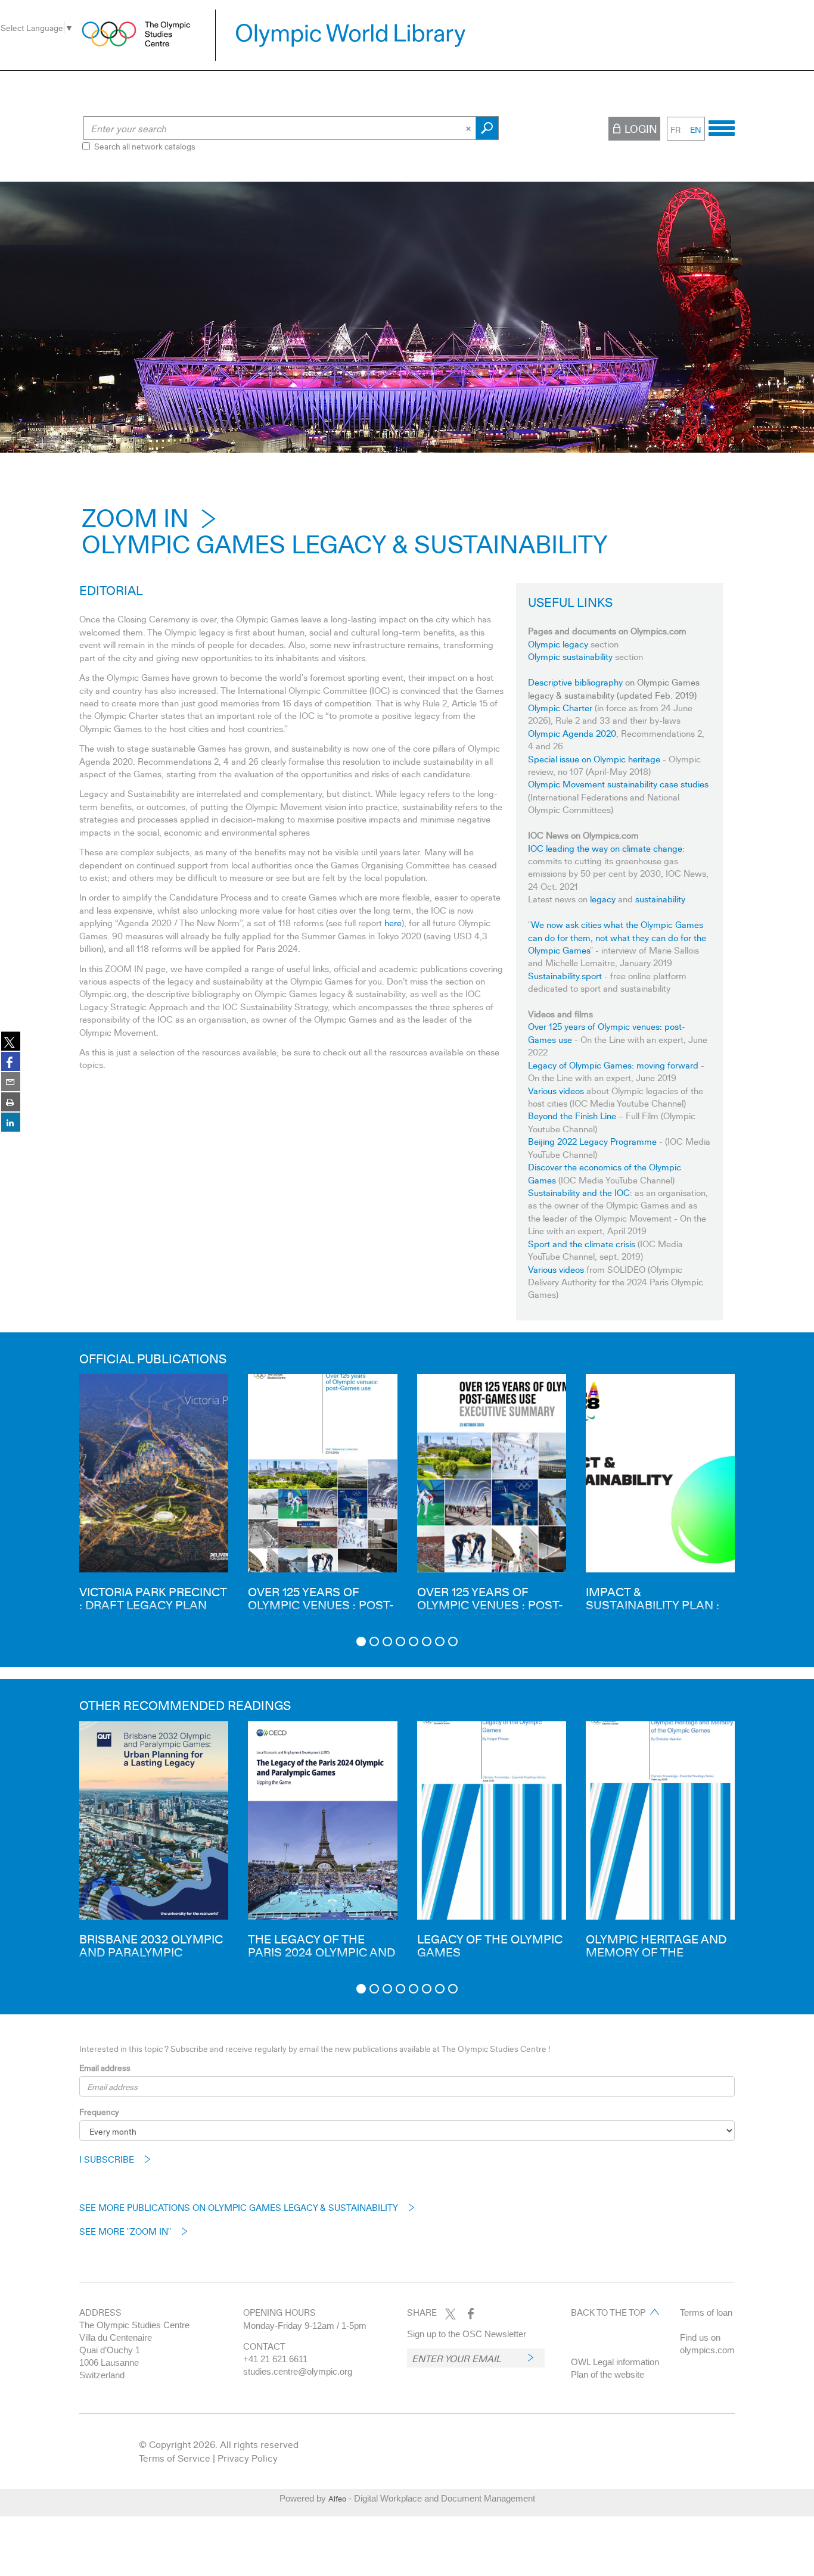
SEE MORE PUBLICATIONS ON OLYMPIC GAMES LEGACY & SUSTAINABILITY (239, 2207)
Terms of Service (175, 2458)
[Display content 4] (400, 1641)
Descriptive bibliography (575, 682)
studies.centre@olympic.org (298, 2371)
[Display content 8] (453, 1641)
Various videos (556, 1091)
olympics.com (707, 2350)
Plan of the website (608, 2374)
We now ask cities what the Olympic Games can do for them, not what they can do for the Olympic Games (617, 937)
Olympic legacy (558, 644)
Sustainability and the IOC (579, 1192)
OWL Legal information (615, 2362)
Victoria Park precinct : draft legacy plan (153, 1598)
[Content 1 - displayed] (361, 1641)
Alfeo (337, 2499)
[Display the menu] (722, 126)
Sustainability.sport (565, 976)
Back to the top (608, 2312)
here (393, 923)
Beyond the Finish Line (573, 1116)
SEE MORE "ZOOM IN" (125, 2231)
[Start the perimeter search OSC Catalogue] (487, 128)
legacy (603, 899)
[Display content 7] (440, 1641)
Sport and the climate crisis (582, 1244)
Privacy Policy (248, 2458)
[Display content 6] (427, 1641)
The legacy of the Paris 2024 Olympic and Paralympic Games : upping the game (321, 1958)
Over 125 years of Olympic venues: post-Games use (607, 1032)
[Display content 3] (387, 1641)
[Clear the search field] (470, 128)
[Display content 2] (374, 1641)
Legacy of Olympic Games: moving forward (613, 1065)
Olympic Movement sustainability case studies (618, 784)
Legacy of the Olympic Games (490, 1945)
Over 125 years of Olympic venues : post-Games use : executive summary (490, 1611)
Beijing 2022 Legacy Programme (592, 1141)
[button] (49, 1502)
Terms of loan (706, 2312)
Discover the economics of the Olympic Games (605, 1173)
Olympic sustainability (570, 656)
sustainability (660, 899)
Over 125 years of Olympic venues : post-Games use (321, 1605)
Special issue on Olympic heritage (594, 759)
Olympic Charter (560, 708)
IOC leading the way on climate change (605, 848)
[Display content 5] (414, 1641)
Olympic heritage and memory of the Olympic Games (656, 1952)
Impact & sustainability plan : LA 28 (653, 1605)
